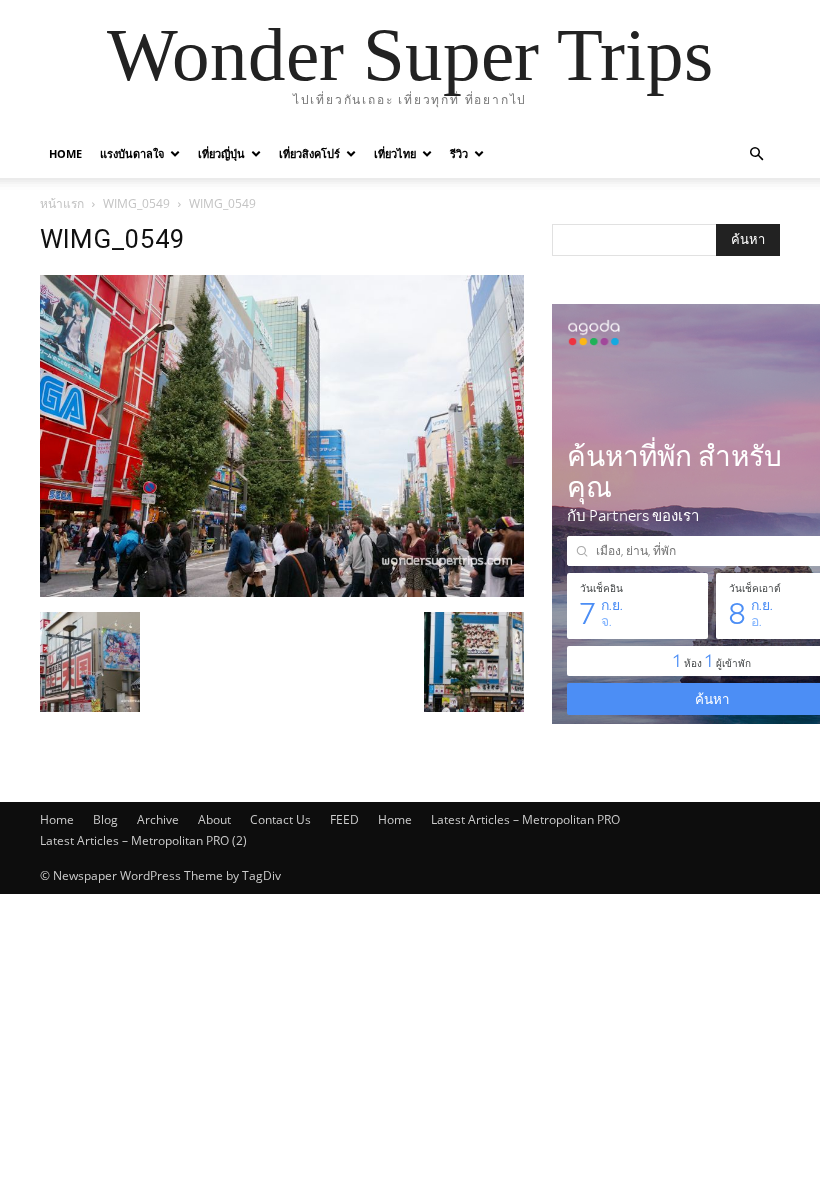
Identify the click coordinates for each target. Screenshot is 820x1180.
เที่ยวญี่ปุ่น (221, 153)
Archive (158, 819)
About (214, 819)
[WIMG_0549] (282, 591)
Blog (105, 819)
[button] (756, 154)
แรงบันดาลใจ (132, 153)
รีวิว (459, 153)
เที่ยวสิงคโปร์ (309, 153)
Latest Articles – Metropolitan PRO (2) (143, 840)
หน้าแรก (62, 203)
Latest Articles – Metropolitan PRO (525, 819)
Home (65, 153)
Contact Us (280, 819)
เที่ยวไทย (395, 153)
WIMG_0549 (136, 203)
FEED (344, 819)
